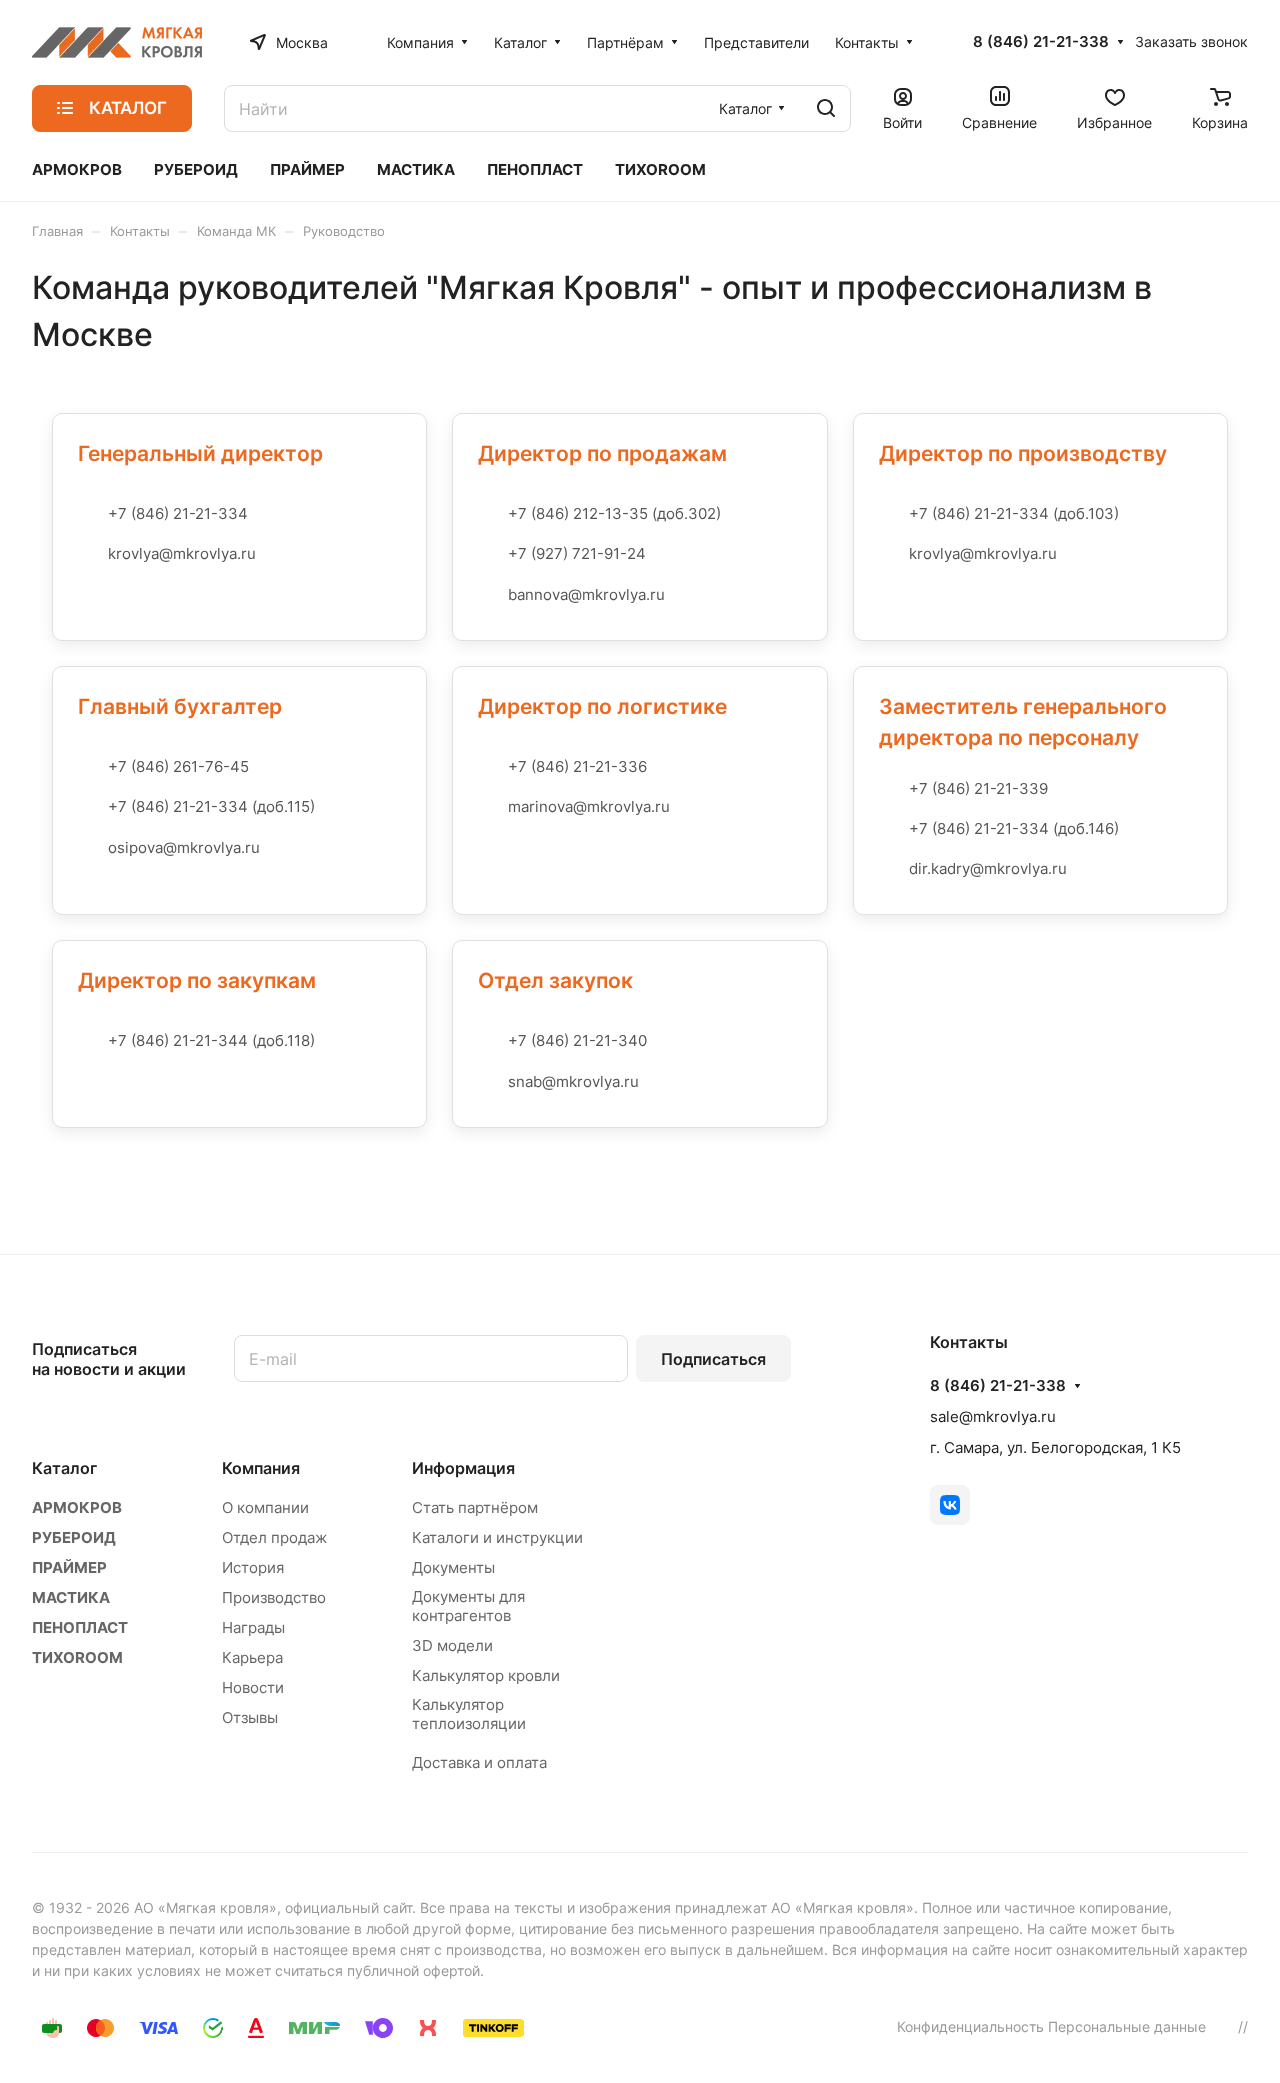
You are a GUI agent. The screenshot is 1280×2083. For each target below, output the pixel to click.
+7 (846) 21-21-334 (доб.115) (211, 806)
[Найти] (826, 108)
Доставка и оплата (479, 1762)
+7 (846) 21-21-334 (178, 513)
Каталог (64, 1468)
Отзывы (250, 1717)
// (1243, 2026)
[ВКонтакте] (950, 1505)
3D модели (452, 1645)
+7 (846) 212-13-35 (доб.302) (614, 513)
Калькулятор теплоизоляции (469, 1714)
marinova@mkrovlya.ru (589, 806)
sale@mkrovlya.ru (993, 1416)
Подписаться (713, 1359)
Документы (453, 1567)
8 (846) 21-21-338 (1041, 42)
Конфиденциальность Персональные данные (1051, 2026)
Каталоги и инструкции (497, 1537)
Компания (261, 1468)
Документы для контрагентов (468, 1606)
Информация (463, 1468)
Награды (253, 1627)
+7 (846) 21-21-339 (978, 788)
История (253, 1567)
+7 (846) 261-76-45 (178, 766)
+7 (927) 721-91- (567, 553)
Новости (253, 1687)
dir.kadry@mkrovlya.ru (988, 868)
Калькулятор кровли (486, 1675)
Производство (274, 1597)
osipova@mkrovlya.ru (184, 847)
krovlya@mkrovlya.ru (182, 553)
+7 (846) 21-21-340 (577, 1040)
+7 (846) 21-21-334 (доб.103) (1014, 513)
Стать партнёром (475, 1507)
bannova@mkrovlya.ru (586, 594)
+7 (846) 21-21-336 (577, 766)
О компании (265, 1507)
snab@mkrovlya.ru (573, 1081)
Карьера (252, 1657)
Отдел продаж (274, 1537)
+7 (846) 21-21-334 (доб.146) (1014, 828)
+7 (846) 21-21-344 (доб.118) (211, 1040)
